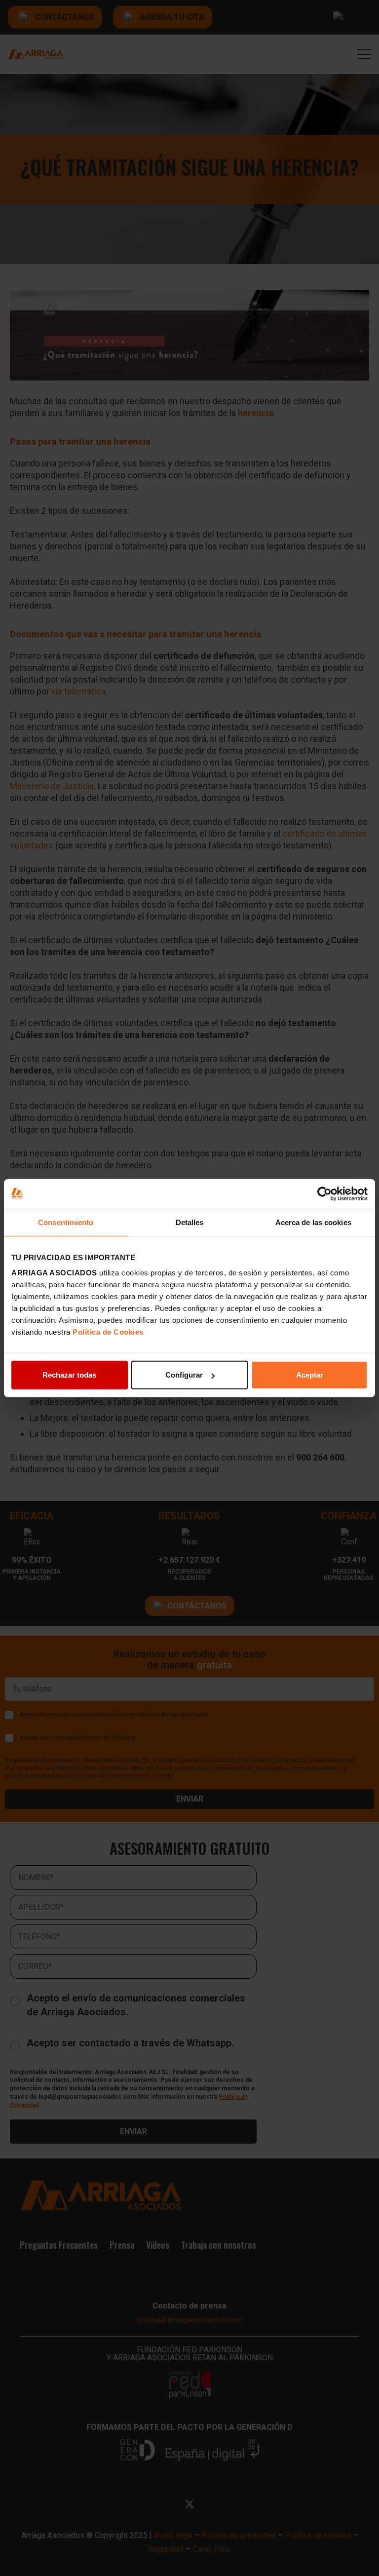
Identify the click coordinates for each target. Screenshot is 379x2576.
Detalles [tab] (190, 1222)
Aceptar (310, 1375)
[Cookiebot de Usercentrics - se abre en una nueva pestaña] (324, 1193)
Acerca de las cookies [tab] (313, 1222)
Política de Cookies (108, 1332)
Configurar (184, 1375)
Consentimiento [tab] (66, 1222)
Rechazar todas (69, 1375)
